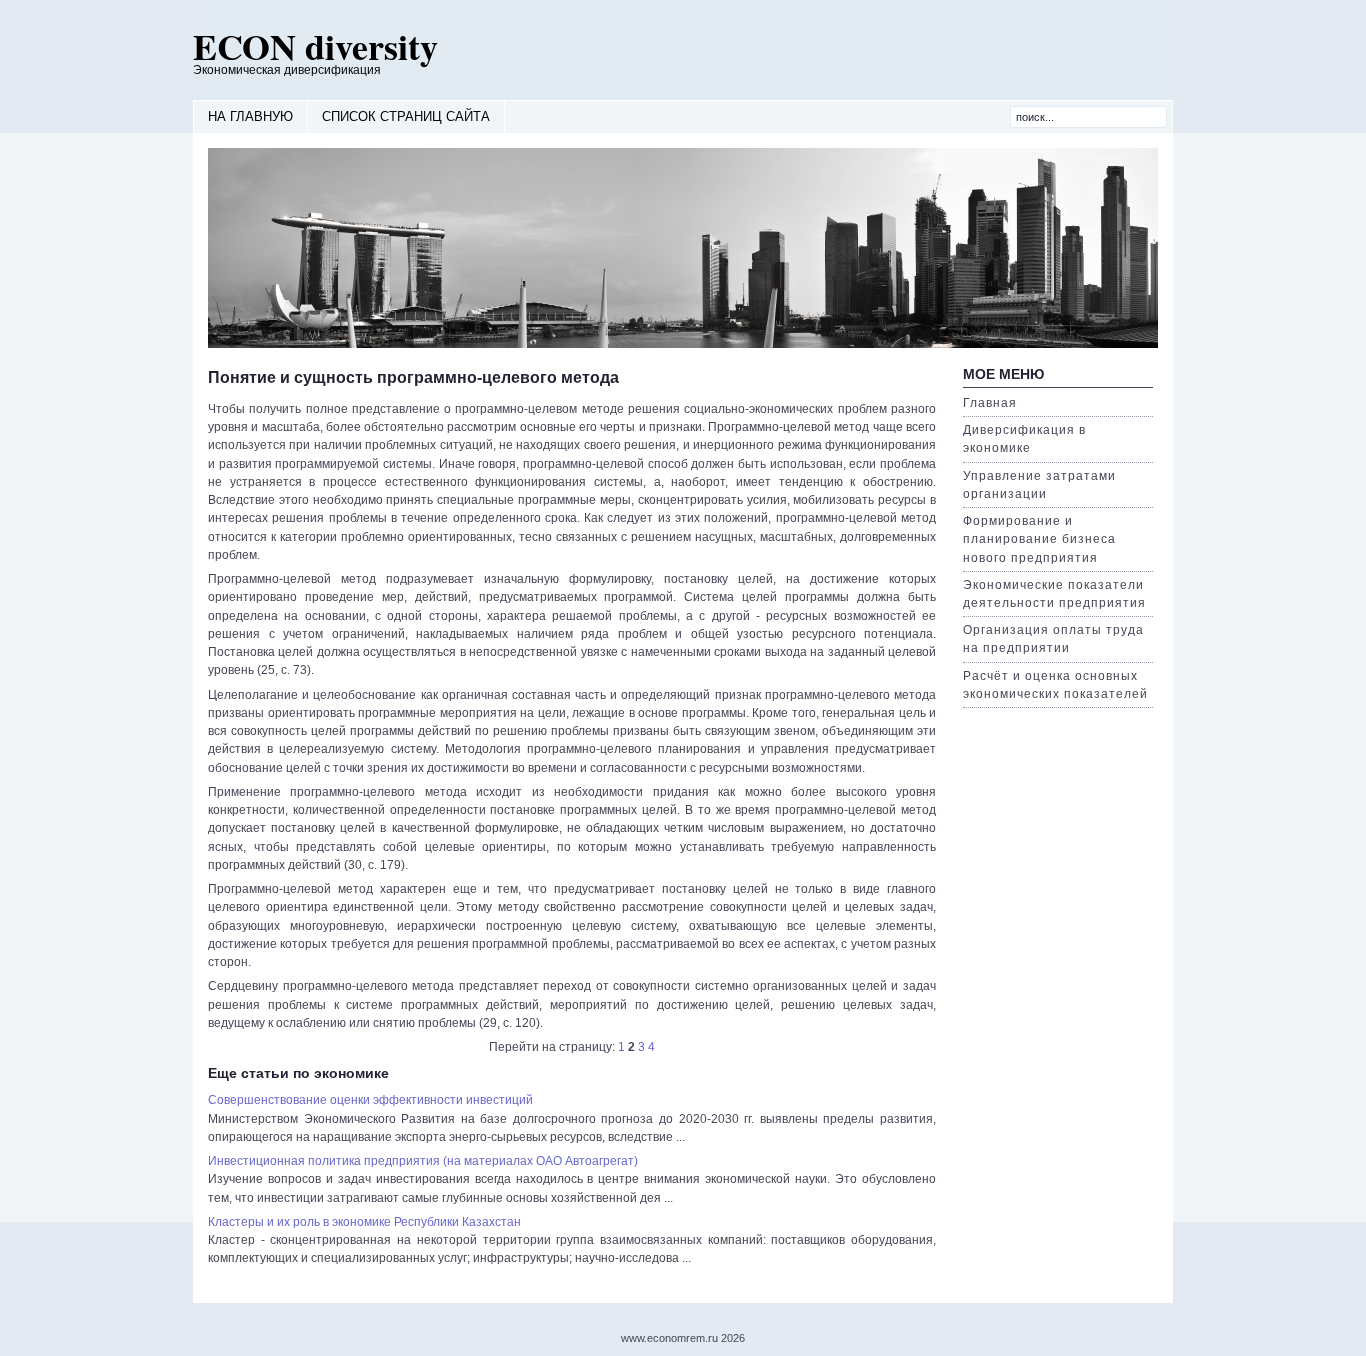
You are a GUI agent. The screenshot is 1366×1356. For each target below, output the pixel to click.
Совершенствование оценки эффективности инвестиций (370, 1100)
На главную (250, 116)
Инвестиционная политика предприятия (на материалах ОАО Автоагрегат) (423, 1161)
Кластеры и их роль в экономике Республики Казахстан (364, 1222)
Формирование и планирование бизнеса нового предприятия (1039, 539)
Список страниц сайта (406, 116)
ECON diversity (315, 46)
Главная (990, 403)
